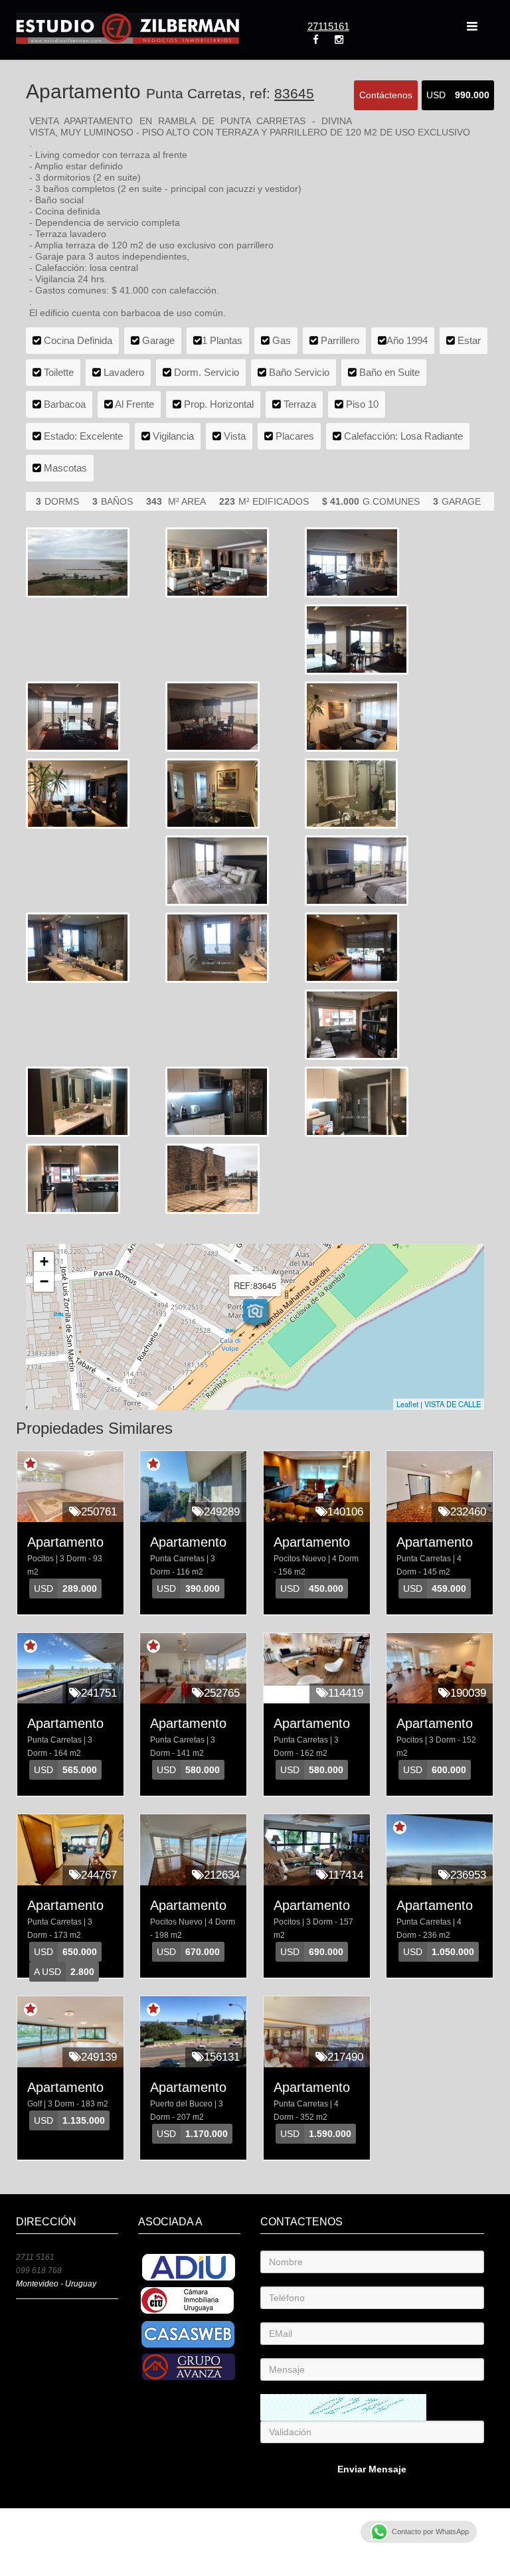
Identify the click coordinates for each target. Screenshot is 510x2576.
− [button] (44, 1281)
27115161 (328, 26)
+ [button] (44, 1261)
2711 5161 (35, 2257)
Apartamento (65, 1542)
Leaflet (407, 1404)
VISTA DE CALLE (453, 1404)
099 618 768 (39, 2271)
